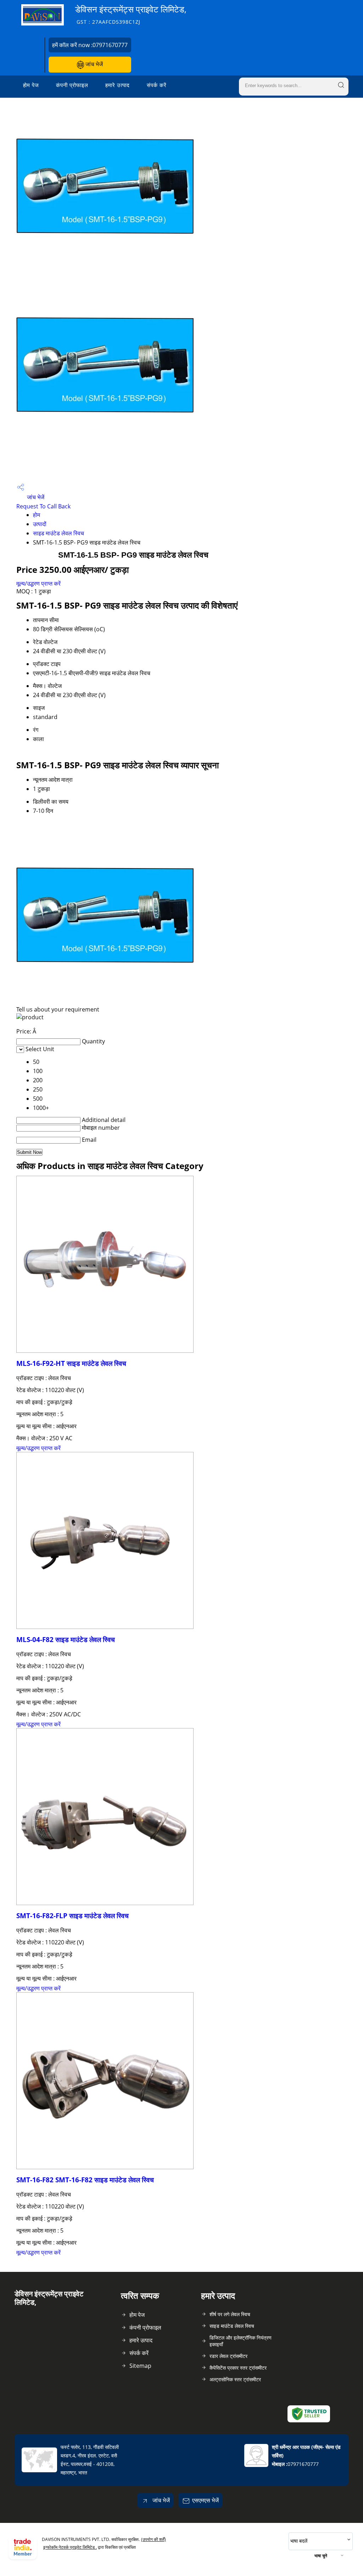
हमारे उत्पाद (118, 85)
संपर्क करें (157, 85)
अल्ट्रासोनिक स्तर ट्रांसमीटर (235, 2379)
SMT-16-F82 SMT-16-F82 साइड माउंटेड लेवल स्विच (85, 2180)
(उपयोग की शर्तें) (153, 2539)
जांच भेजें (93, 64)
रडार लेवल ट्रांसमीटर (228, 2356)
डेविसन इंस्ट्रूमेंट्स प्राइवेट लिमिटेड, (131, 14)
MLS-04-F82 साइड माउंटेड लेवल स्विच (66, 1639)
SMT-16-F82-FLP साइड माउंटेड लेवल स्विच (72, 1916)
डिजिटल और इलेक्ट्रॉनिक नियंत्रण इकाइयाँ (241, 2341)
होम (37, 515)
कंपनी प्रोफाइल (72, 85)
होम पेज (31, 85)
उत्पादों (40, 524)
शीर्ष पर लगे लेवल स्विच (230, 2314)
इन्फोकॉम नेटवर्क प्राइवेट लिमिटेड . (70, 2547)
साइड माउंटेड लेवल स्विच (58, 533)
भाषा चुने (321, 2556)
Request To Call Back (43, 506)
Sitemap (140, 2366)
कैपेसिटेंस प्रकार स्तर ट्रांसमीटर (238, 2368)
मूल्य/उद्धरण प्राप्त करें (38, 583)
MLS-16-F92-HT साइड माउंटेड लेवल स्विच (71, 1363)
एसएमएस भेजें (205, 2500)
